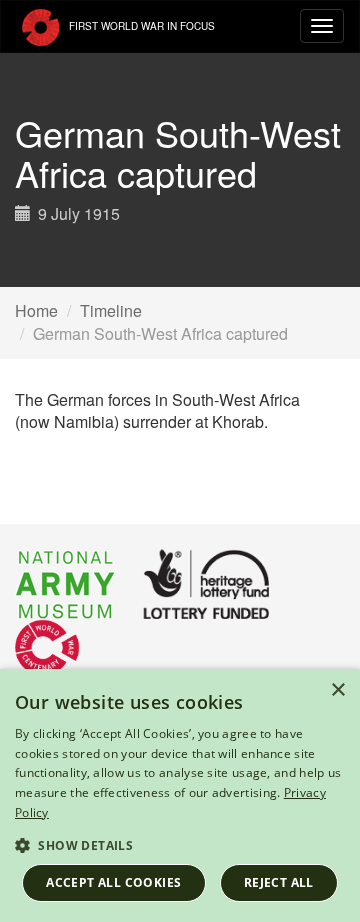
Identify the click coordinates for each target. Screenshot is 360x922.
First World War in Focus (140, 26)
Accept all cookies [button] (113, 882)
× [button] (337, 690)
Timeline (111, 310)
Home (36, 310)
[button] (180, 844)
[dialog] (180, 795)
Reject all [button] (279, 882)
